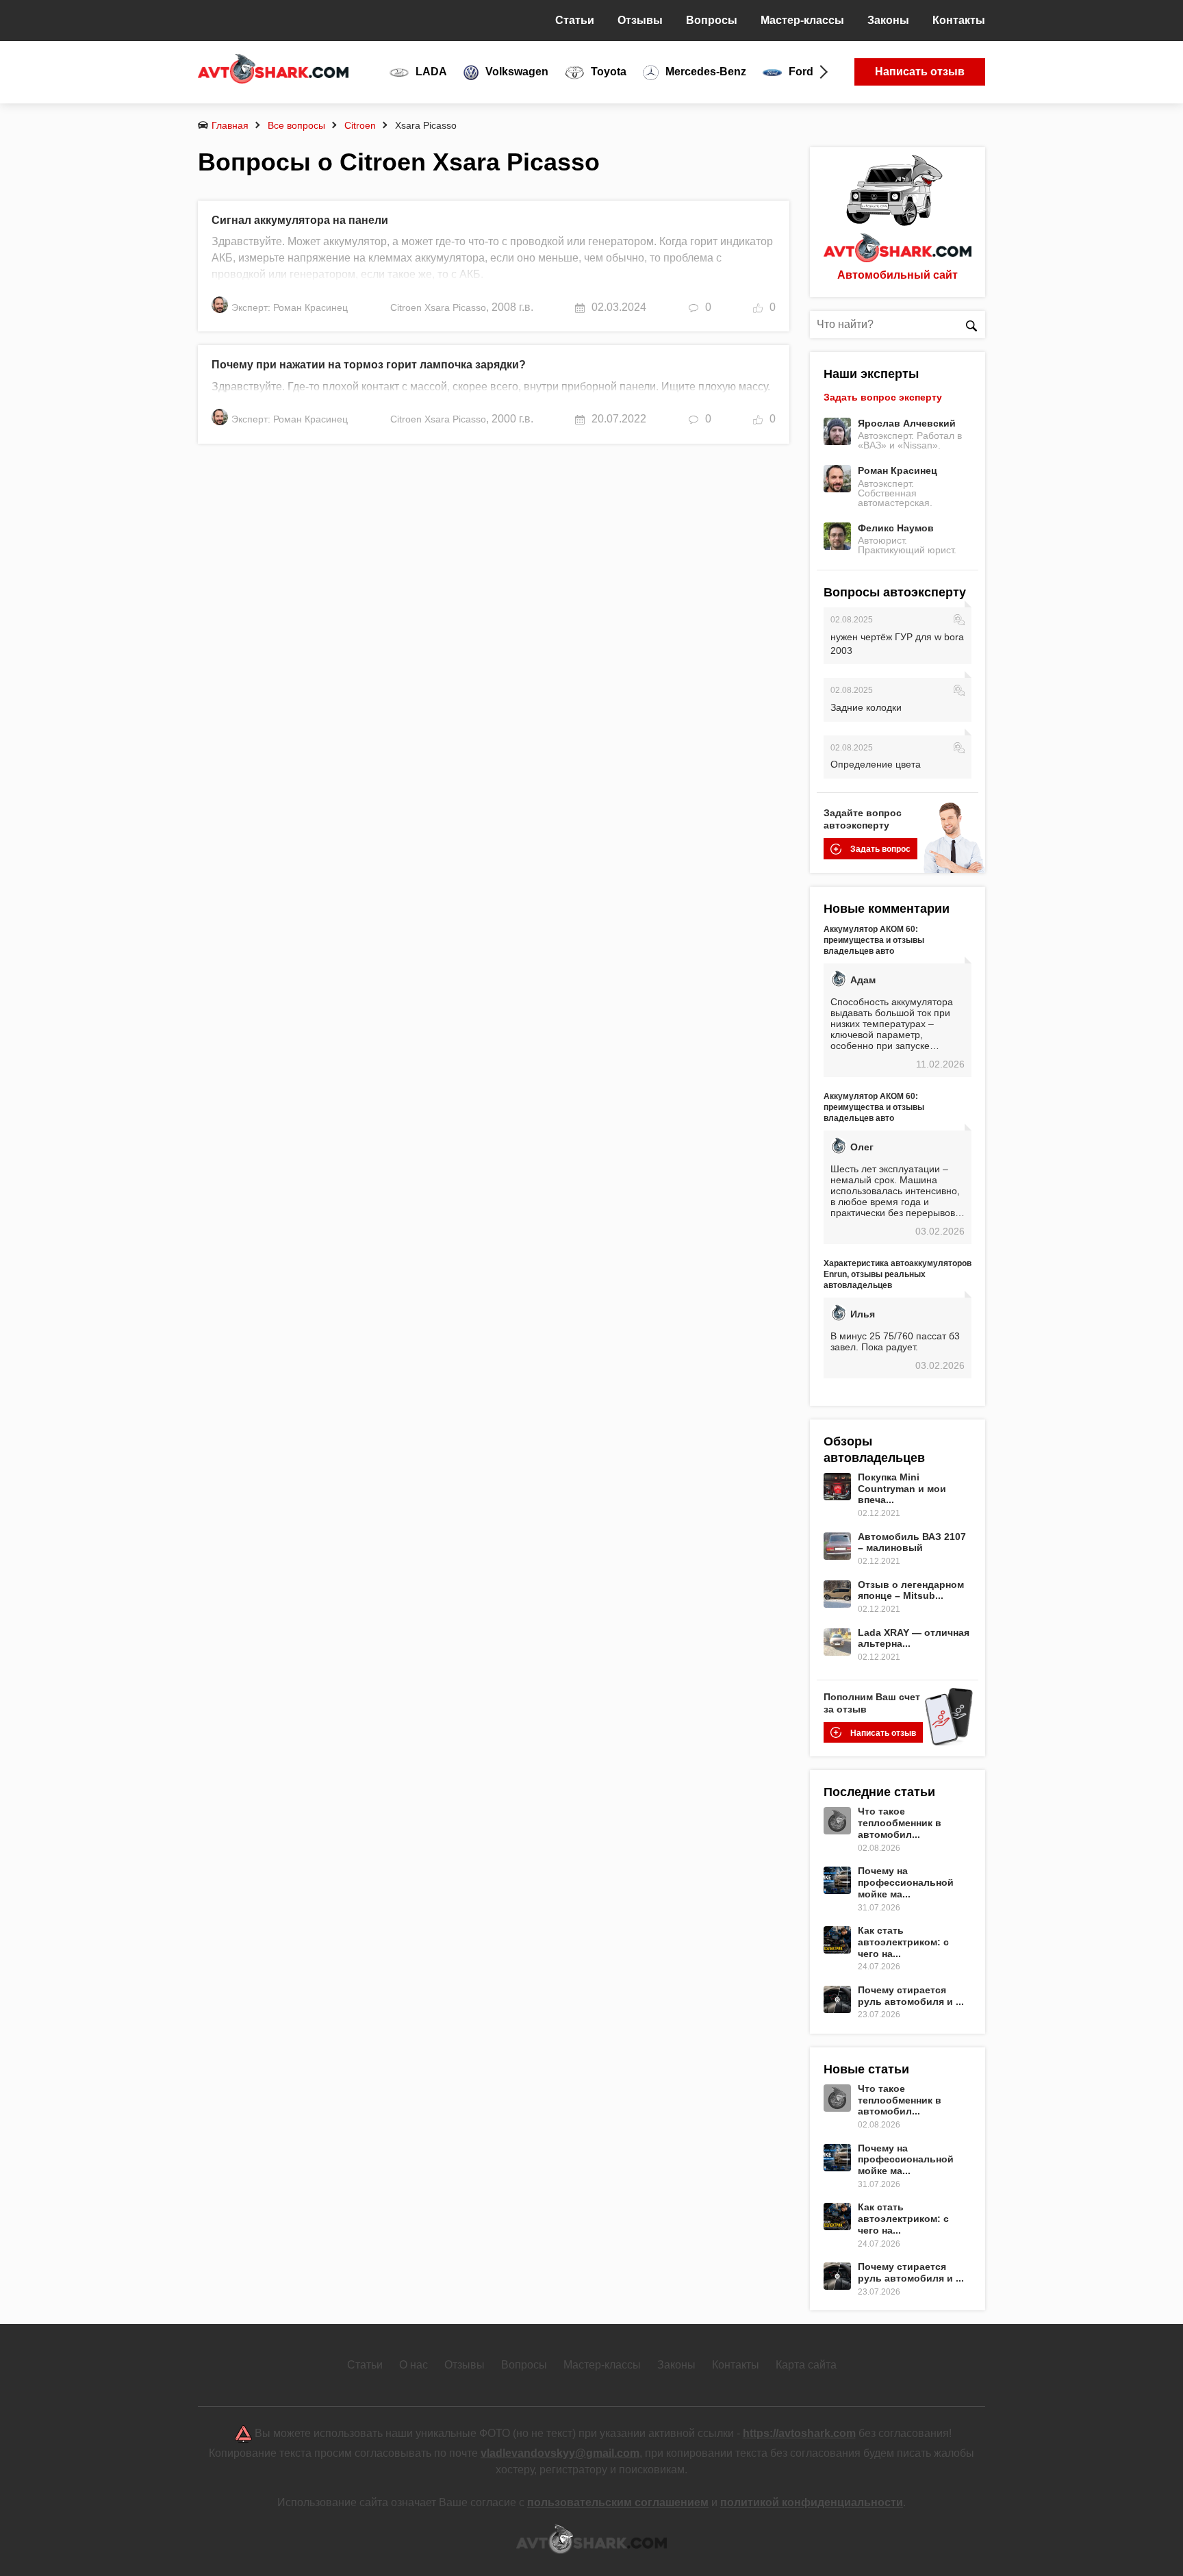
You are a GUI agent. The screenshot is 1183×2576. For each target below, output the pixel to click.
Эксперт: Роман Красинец (290, 307)
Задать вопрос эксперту (883, 397)
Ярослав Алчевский (907, 423)
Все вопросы (296, 125)
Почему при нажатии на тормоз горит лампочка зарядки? (369, 365)
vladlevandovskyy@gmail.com (560, 2453)
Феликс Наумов (896, 528)
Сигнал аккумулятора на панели (300, 220)
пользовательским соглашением (618, 2502)
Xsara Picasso (455, 307)
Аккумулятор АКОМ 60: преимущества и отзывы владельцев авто (874, 940)
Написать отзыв (920, 72)
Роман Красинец (898, 470)
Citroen (360, 125)
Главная (230, 125)
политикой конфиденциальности (812, 2502)
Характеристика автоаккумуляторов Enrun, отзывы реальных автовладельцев (898, 1274)
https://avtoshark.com (799, 2433)
